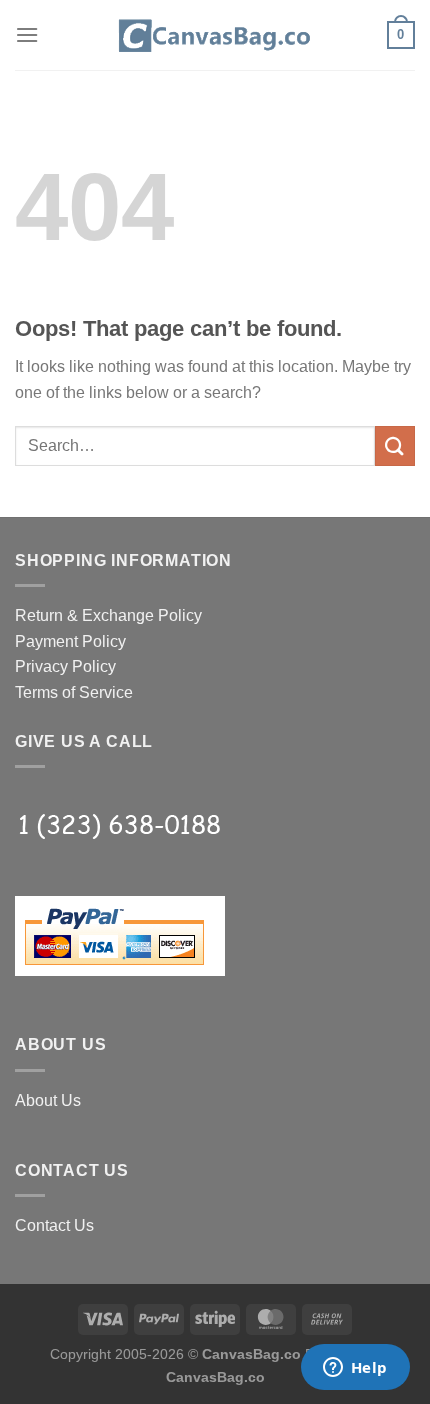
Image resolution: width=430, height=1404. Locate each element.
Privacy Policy (65, 666)
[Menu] (27, 34)
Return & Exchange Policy (108, 615)
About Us (48, 1100)
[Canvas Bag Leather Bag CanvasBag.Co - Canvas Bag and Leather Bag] (215, 35)
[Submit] (395, 445)
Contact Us (54, 1225)
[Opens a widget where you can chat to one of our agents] (355, 1369)
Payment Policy (70, 641)
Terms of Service (74, 692)
